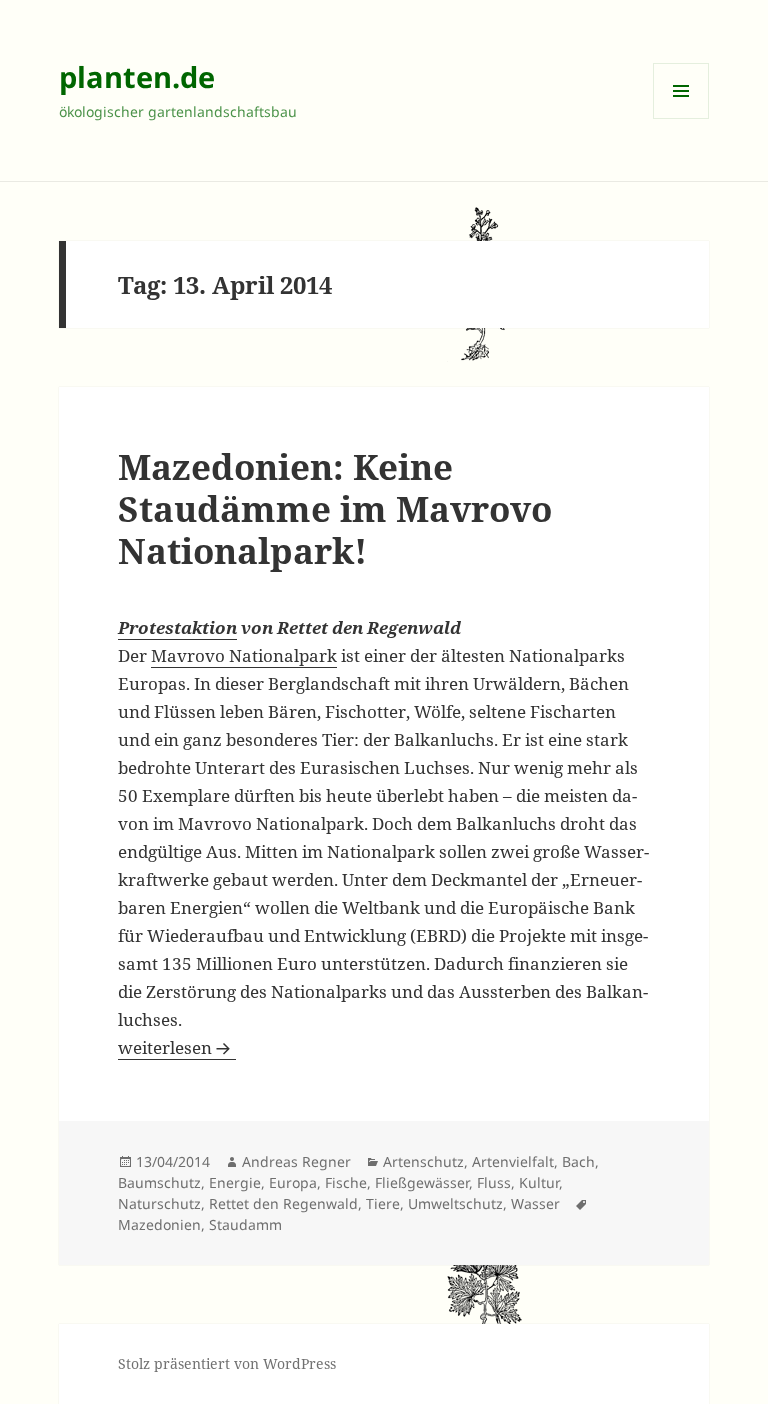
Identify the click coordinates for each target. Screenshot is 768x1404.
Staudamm (245, 1224)
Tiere (383, 1203)
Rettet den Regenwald (283, 1203)
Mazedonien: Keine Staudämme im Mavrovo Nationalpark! (335, 508)
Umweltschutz (455, 1203)
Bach (578, 1161)
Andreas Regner (296, 1161)
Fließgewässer (422, 1182)
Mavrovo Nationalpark (244, 655)
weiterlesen (177, 1047)
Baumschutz (159, 1182)
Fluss (494, 1182)
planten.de (137, 76)
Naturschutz (159, 1203)
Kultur (539, 1182)
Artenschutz (423, 1161)
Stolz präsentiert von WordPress (227, 1363)
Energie (235, 1182)
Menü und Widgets (681, 118)
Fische (346, 1182)
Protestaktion (177, 627)
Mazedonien (159, 1224)
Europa (293, 1182)
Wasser (535, 1203)
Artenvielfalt (513, 1161)
